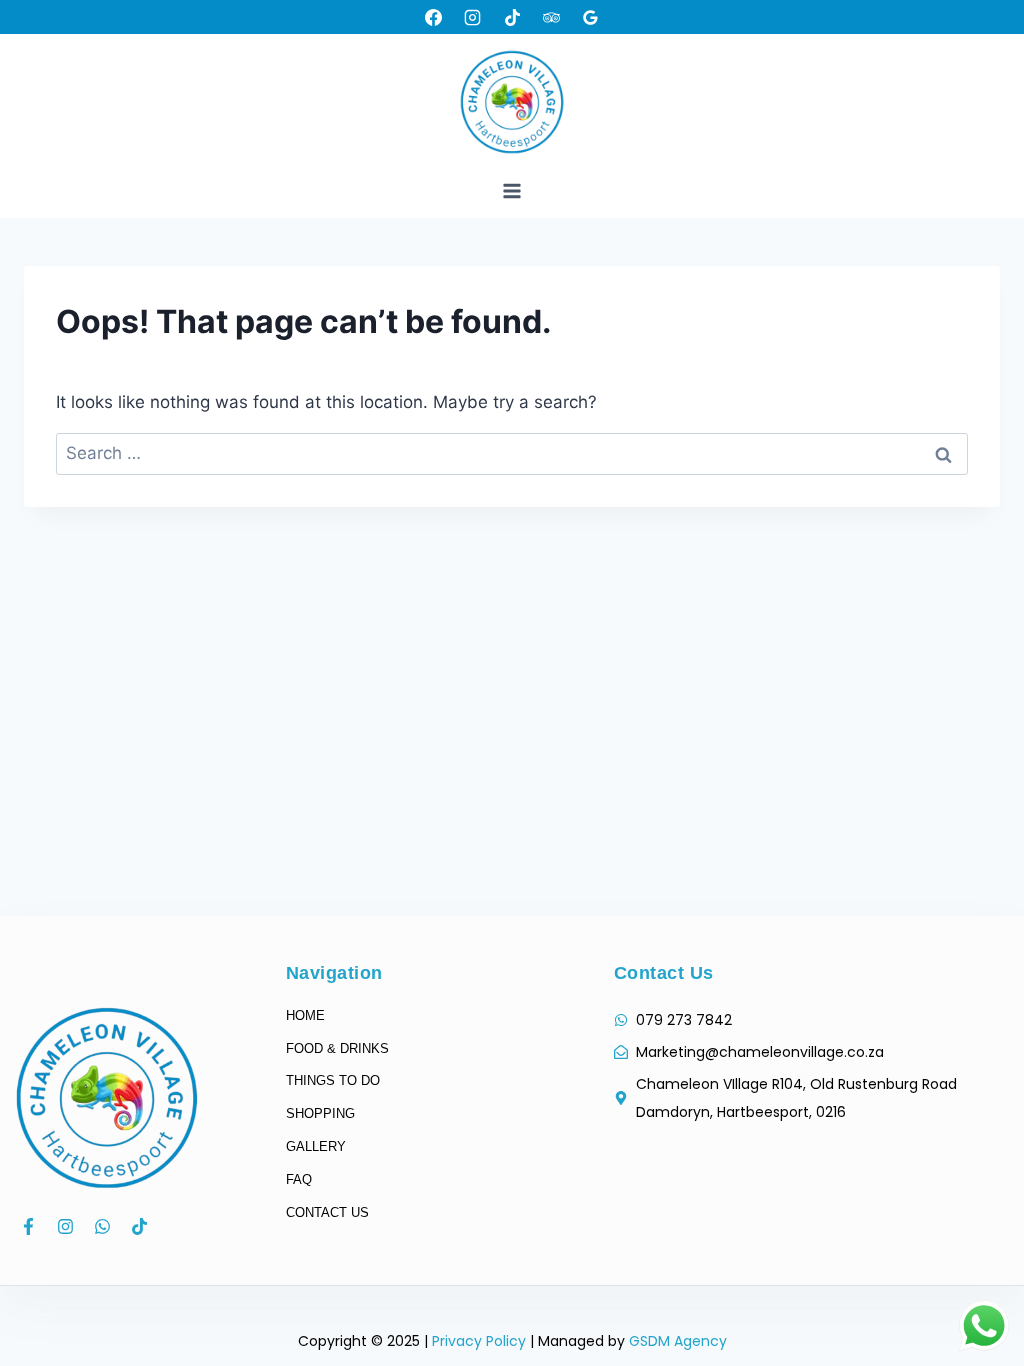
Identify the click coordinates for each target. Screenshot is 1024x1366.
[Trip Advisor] (551, 17)
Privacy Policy (479, 1341)
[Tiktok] (139, 1226)
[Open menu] (512, 190)
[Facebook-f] (28, 1226)
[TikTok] (512, 17)
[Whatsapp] (102, 1226)
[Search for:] (512, 453)
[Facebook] (434, 17)
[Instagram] (473, 17)
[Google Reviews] (590, 17)
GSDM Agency (678, 1341)
